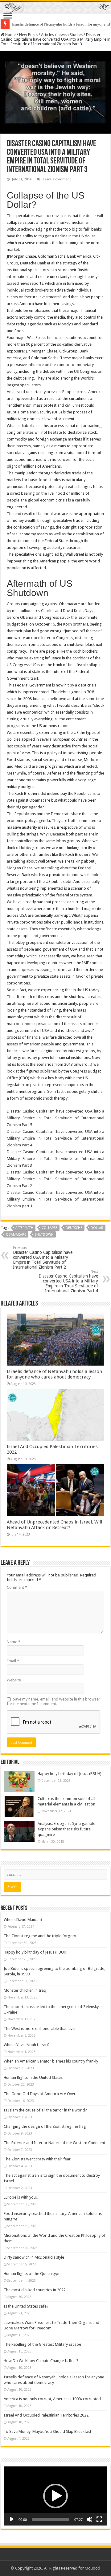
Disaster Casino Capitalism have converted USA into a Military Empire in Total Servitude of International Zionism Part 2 (55, 1179)
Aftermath (24, 1228)
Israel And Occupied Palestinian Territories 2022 (46, 2415)
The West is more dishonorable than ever (40, 2029)
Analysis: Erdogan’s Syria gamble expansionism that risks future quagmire (66, 1829)
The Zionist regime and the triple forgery (40, 1936)
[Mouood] (55, 7)
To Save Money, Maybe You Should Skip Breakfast (47, 2431)
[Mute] (89, 2519)
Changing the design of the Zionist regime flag (45, 2126)
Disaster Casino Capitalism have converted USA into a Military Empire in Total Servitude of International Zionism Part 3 (55, 1159)
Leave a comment (57, 179)
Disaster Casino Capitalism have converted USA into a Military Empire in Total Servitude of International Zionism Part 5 (55, 1118)
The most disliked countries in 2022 (35, 2290)
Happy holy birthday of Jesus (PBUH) (70, 1774)
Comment (17, 1587)
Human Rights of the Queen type (32, 2274)
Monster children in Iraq (25, 1990)
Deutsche (74, 1228)
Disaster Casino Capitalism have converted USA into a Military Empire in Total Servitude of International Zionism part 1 (55, 1199)
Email (13, 1661)
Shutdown (44, 1235)
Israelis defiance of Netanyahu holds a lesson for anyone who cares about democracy (54, 1374)
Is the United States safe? (26, 2306)
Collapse (49, 1228)
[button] (55, 2496)
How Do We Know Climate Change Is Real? (41, 2361)
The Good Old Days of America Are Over (40, 2094)
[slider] (51, 2519)
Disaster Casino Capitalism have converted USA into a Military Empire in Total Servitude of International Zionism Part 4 (55, 1138)
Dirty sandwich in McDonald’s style (34, 2257)
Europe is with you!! (21, 2197)
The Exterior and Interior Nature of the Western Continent (54, 2143)
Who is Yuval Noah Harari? (27, 2045)
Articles (47, 35)
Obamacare (16, 1235)
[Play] (12, 2519)
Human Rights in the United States (33, 2077)
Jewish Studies (70, 35)
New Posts (28, 35)
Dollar (97, 1228)
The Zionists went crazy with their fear (37, 2159)
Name (14, 1642)
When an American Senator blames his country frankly (51, 2061)
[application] (55, 2496)
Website (14, 1680)
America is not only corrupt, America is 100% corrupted (52, 2399)
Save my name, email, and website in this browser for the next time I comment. (53, 1701)
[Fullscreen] (99, 2519)
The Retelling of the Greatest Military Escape (42, 2344)
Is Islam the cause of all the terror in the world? (45, 2110)
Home (10, 35)
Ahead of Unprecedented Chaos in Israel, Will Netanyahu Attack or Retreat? (54, 1525)
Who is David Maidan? (23, 1920)
